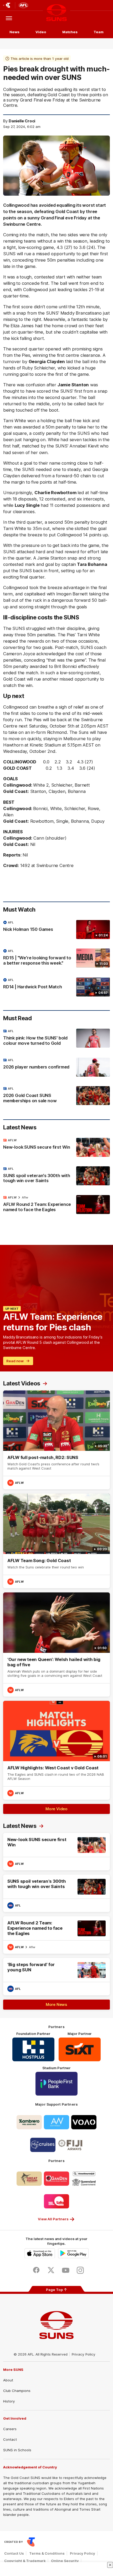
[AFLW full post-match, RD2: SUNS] (56, 1440)
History (9, 2401)
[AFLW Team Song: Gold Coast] (56, 1541)
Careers (10, 2429)
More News (56, 2004)
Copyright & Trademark (25, 2561)
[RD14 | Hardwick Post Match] (56, 987)
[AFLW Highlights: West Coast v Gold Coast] (56, 1750)
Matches (70, 32)
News (14, 32)
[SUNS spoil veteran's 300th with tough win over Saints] (56, 1176)
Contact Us (14, 2553)
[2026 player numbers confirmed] (56, 1067)
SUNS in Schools (17, 2450)
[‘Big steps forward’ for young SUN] (56, 1977)
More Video (56, 1809)
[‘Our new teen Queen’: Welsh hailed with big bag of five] (56, 1645)
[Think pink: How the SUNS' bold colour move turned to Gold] (56, 1038)
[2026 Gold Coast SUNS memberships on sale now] (56, 1096)
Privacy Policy (84, 2354)
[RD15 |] (56, 958)
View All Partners (53, 2219)
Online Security (65, 2561)
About (8, 2380)
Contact (10, 2439)
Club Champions (17, 2391)
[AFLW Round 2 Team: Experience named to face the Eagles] (56, 1205)
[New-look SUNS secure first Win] (56, 1147)
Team (99, 32)
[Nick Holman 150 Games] (56, 930)
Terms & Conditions (47, 2553)
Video (41, 32)
